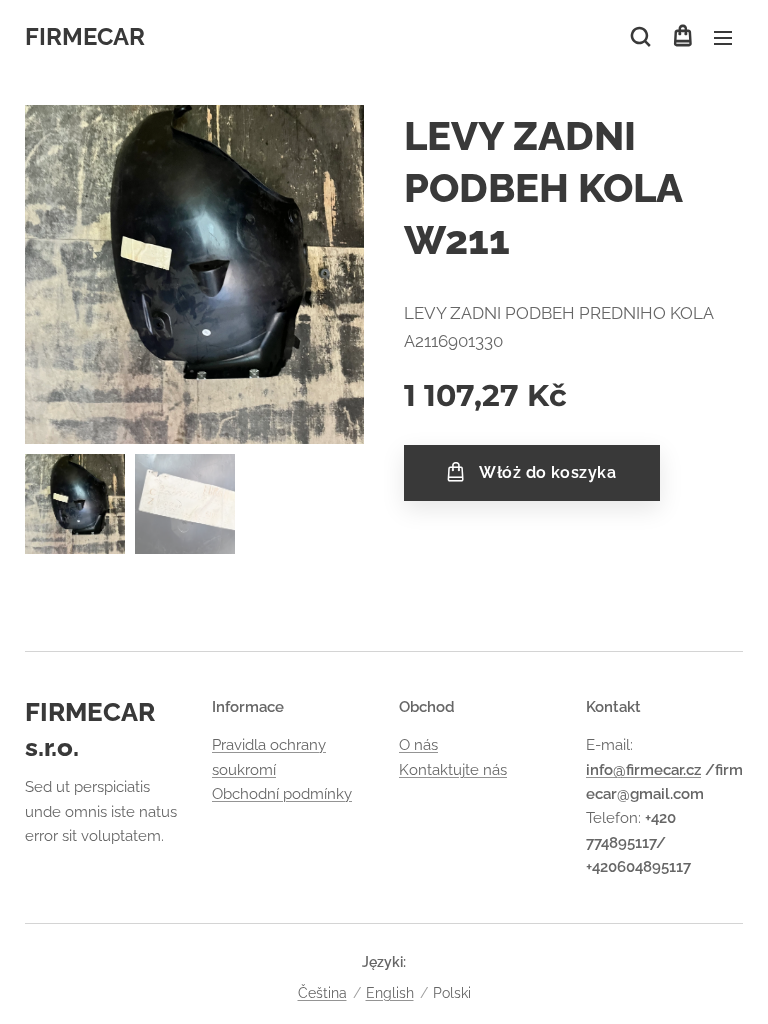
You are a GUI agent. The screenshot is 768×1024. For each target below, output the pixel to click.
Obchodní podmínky (282, 794)
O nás (418, 745)
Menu (723, 37)
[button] (640, 37)
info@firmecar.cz (643, 770)
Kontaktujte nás (453, 770)
